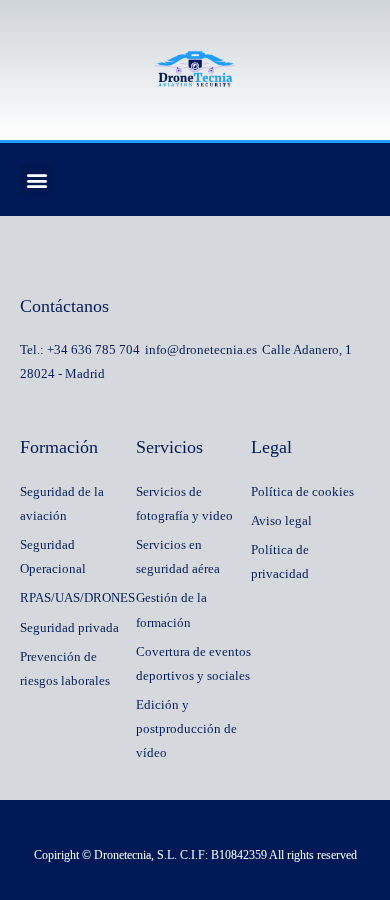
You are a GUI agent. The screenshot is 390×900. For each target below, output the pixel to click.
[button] (36, 179)
